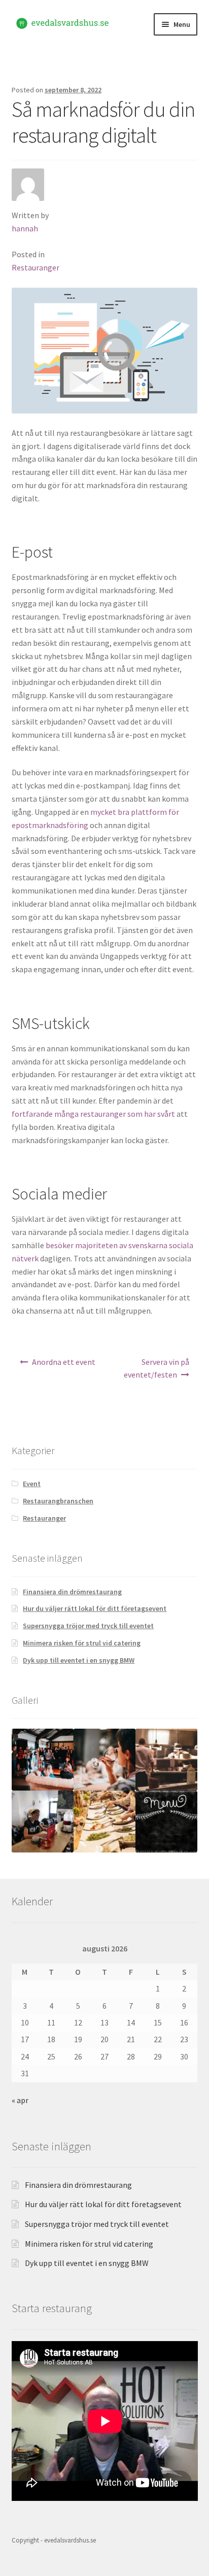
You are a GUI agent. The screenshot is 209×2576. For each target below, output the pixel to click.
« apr (20, 2100)
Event (32, 1484)
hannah (25, 228)
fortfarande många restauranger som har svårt (93, 1114)
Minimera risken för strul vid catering (82, 1643)
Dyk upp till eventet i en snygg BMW (79, 1660)
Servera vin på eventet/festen (157, 1368)
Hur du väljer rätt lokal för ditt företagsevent (95, 1608)
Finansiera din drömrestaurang (72, 1592)
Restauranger (36, 267)
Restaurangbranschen (58, 1501)
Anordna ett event (64, 1362)
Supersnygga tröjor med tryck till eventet (88, 1626)
